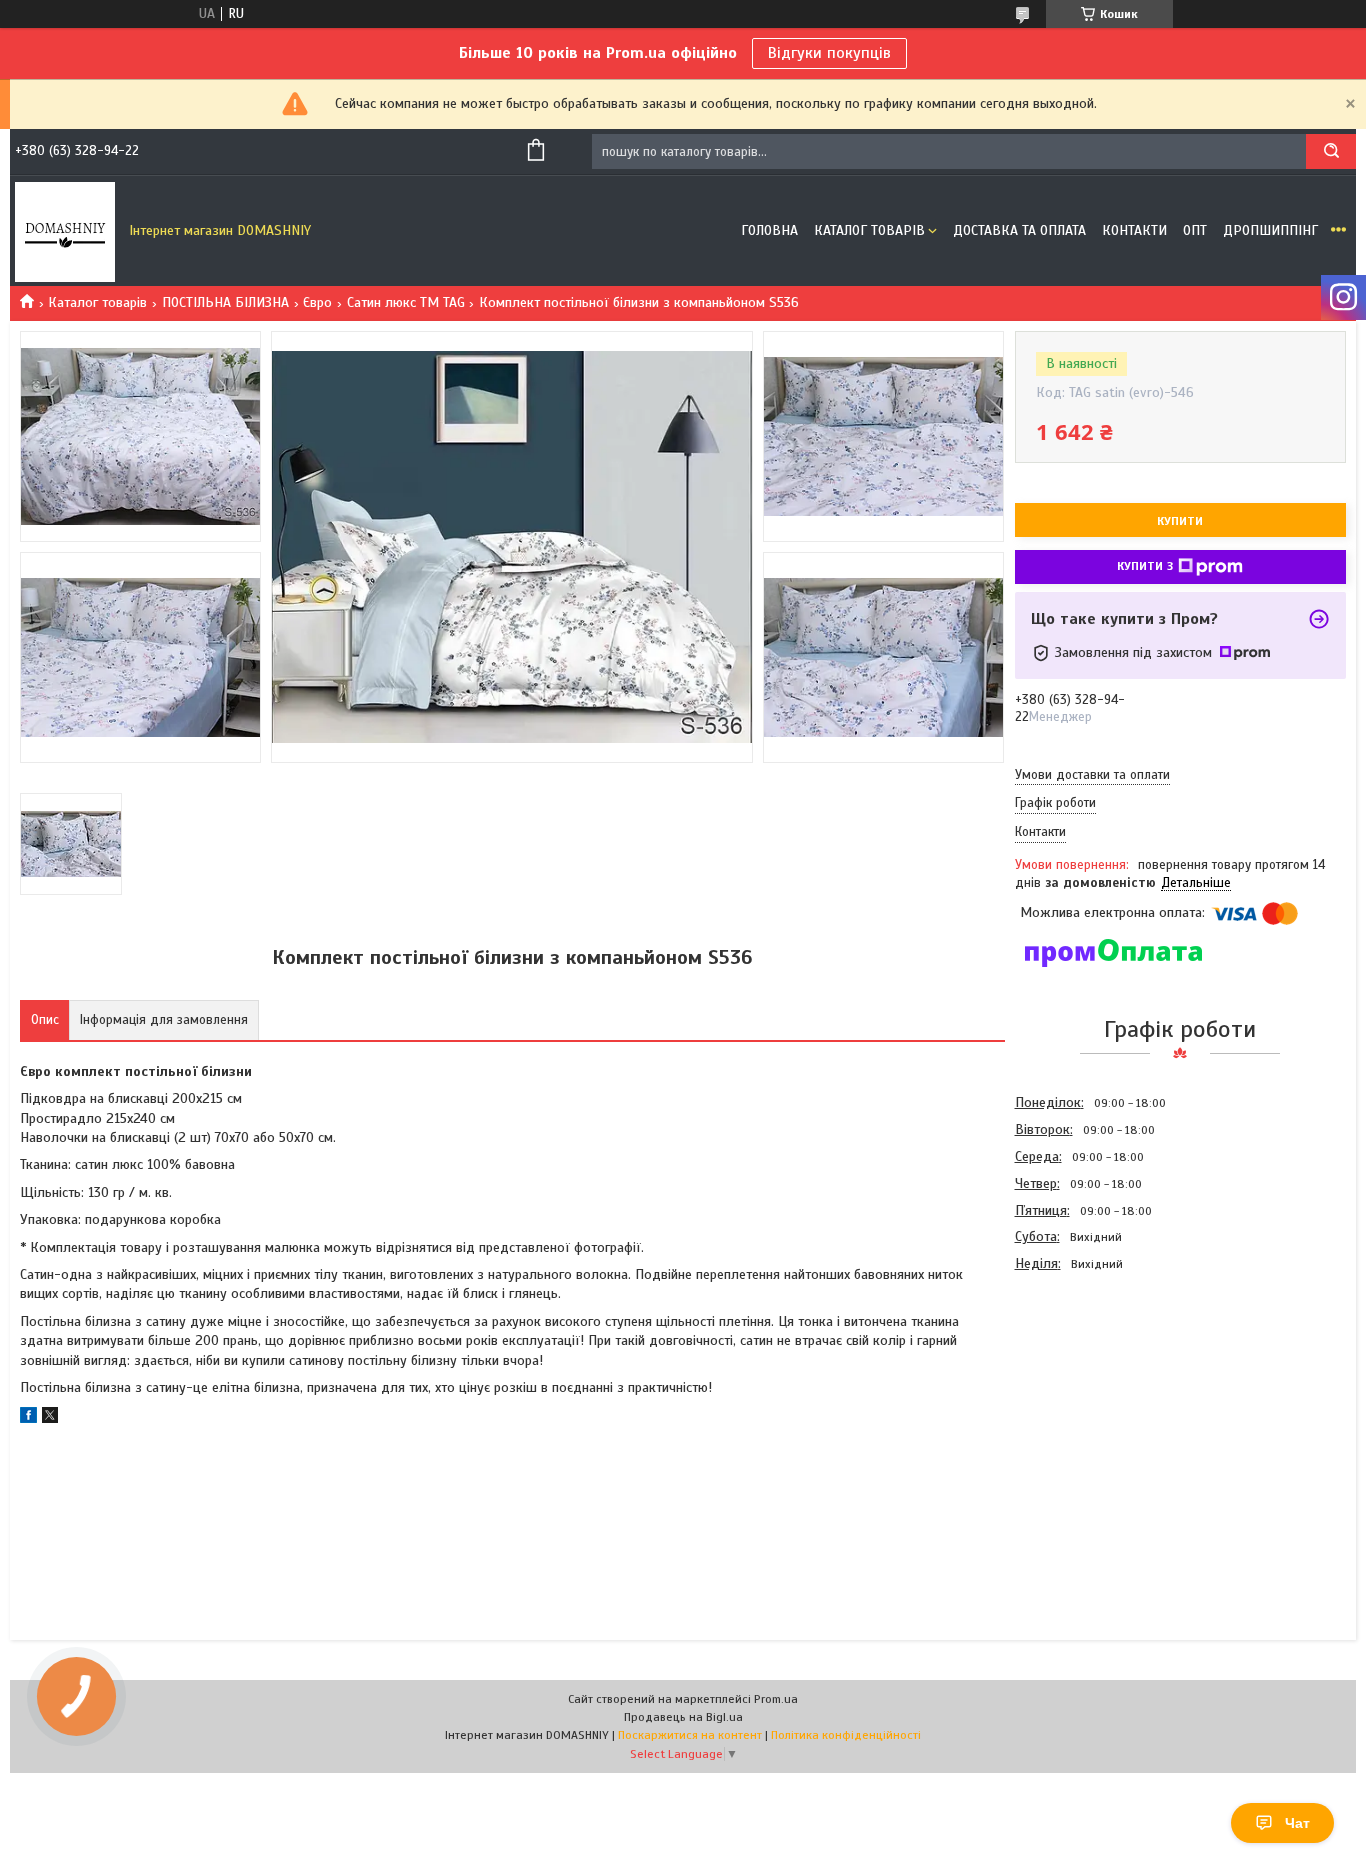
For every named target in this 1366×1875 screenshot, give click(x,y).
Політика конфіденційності (846, 1735)
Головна (769, 230)
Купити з (1145, 566)
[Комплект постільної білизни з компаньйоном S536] (1086, 1385)
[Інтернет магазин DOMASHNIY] (65, 231)
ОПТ (1195, 230)
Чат (1297, 1823)
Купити (1180, 521)
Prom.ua (776, 1699)
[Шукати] (1331, 151)
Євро (317, 302)
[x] (50, 1418)
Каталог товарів (869, 230)
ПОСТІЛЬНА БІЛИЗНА (225, 302)
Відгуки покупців (829, 53)
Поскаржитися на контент (690, 1735)
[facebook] (28, 1418)
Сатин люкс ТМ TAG (406, 302)
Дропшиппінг (1270, 230)
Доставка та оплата (1019, 230)
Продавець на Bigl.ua (683, 1717)
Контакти (1134, 230)
